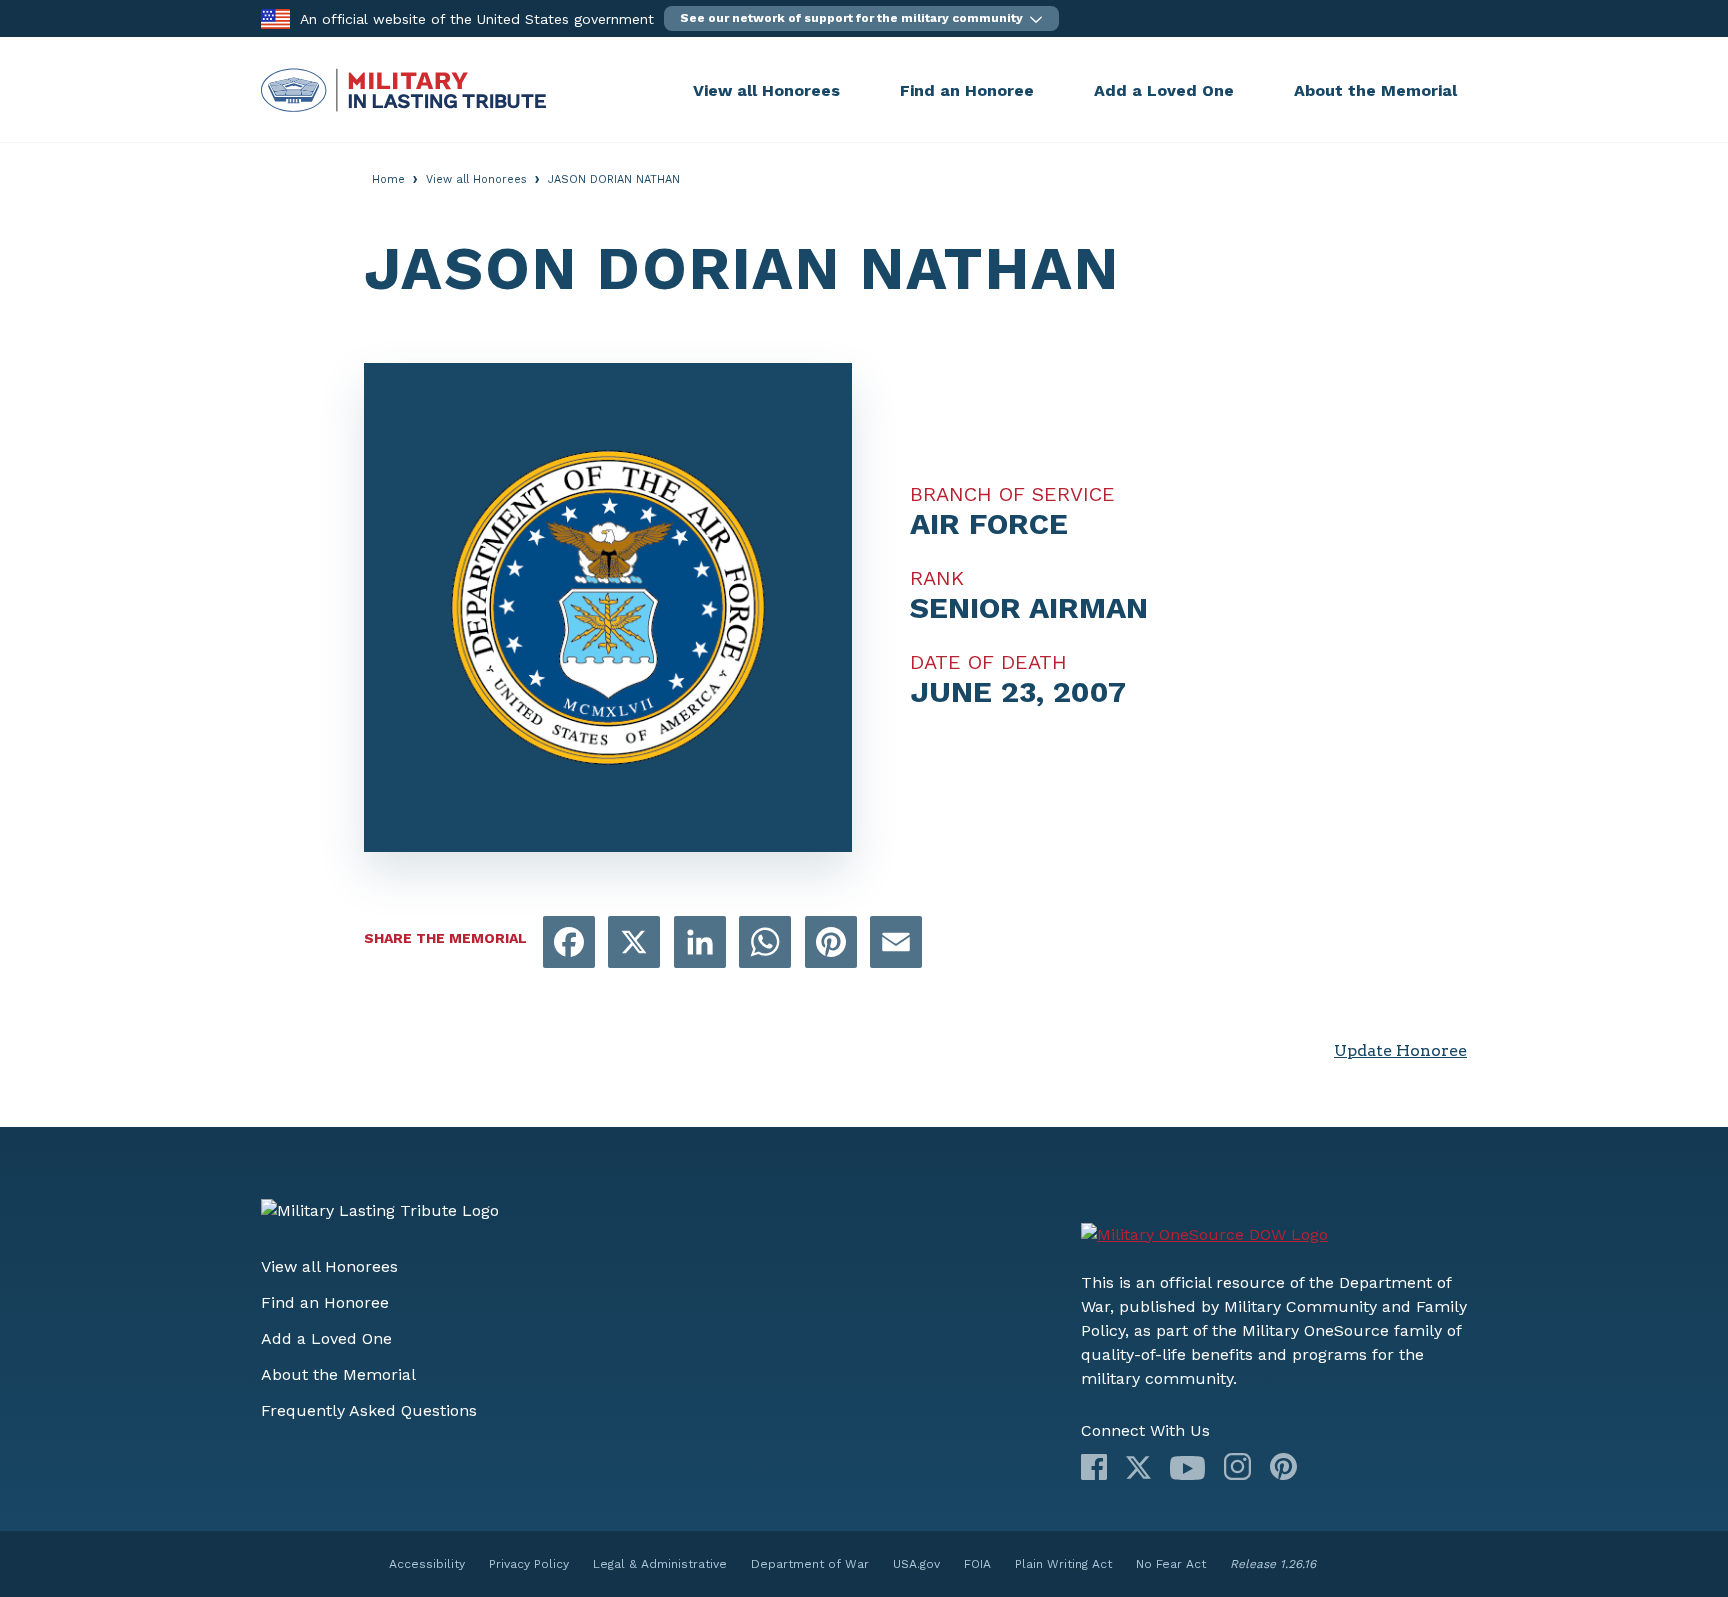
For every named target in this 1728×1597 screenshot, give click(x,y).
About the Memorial (1375, 90)
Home (388, 179)
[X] (1138, 1467)
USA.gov (916, 1564)
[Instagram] (1237, 1466)
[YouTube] (1187, 1468)
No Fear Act (1171, 1564)
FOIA (977, 1564)
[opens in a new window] (569, 943)
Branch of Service (1012, 494)
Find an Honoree (967, 90)
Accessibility (427, 1564)
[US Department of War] (1204, 1235)
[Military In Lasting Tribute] (472, 90)
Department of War (810, 1564)
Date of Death (988, 662)
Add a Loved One (1164, 90)
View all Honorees (766, 90)
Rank (937, 578)
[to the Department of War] (275, 17)
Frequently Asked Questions (369, 1410)
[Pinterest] (1283, 1466)
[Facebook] (1094, 1467)
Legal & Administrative (660, 1564)
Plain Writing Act (1063, 1564)
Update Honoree (1400, 1050)
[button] (861, 18)
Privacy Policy (529, 1564)
